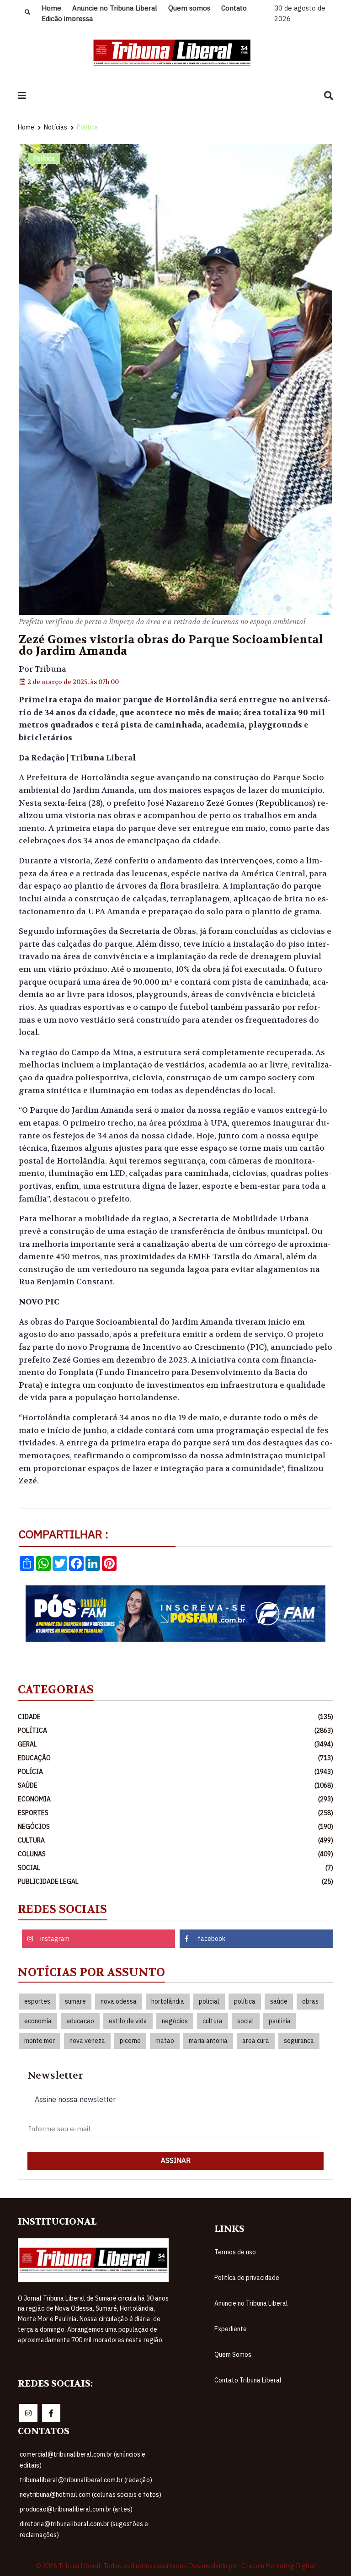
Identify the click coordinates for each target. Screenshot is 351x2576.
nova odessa (119, 2001)
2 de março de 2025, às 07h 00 (72, 682)
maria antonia (208, 2041)
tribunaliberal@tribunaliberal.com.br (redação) (86, 2480)
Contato (234, 8)
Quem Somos (233, 2355)
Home (51, 8)
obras (310, 2001)
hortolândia (168, 2001)
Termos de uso (235, 2252)
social (246, 2021)
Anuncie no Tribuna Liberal (115, 8)
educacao (80, 2021)
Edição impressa (67, 19)
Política (88, 127)
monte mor (40, 2041)
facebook (212, 1939)
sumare (75, 2001)
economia (38, 2021)
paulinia (280, 2021)
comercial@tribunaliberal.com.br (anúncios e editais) (82, 2460)
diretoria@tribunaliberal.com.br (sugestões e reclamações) (84, 2529)
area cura (256, 2041)
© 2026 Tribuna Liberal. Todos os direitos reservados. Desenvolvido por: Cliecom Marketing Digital (176, 2566)
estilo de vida (128, 2021)
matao (165, 2041)
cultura (213, 2021)
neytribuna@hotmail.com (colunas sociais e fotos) (90, 2495)
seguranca (299, 2041)
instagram (55, 1939)
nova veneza (87, 2041)
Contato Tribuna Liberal (248, 2380)
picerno (130, 2041)
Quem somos (189, 8)
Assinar (176, 2160)
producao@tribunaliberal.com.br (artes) (76, 2509)
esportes (37, 2001)
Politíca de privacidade (247, 2278)
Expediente (231, 2329)
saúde (279, 2001)
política (245, 2001)
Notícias (56, 127)
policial (209, 2001)
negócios (175, 2021)
